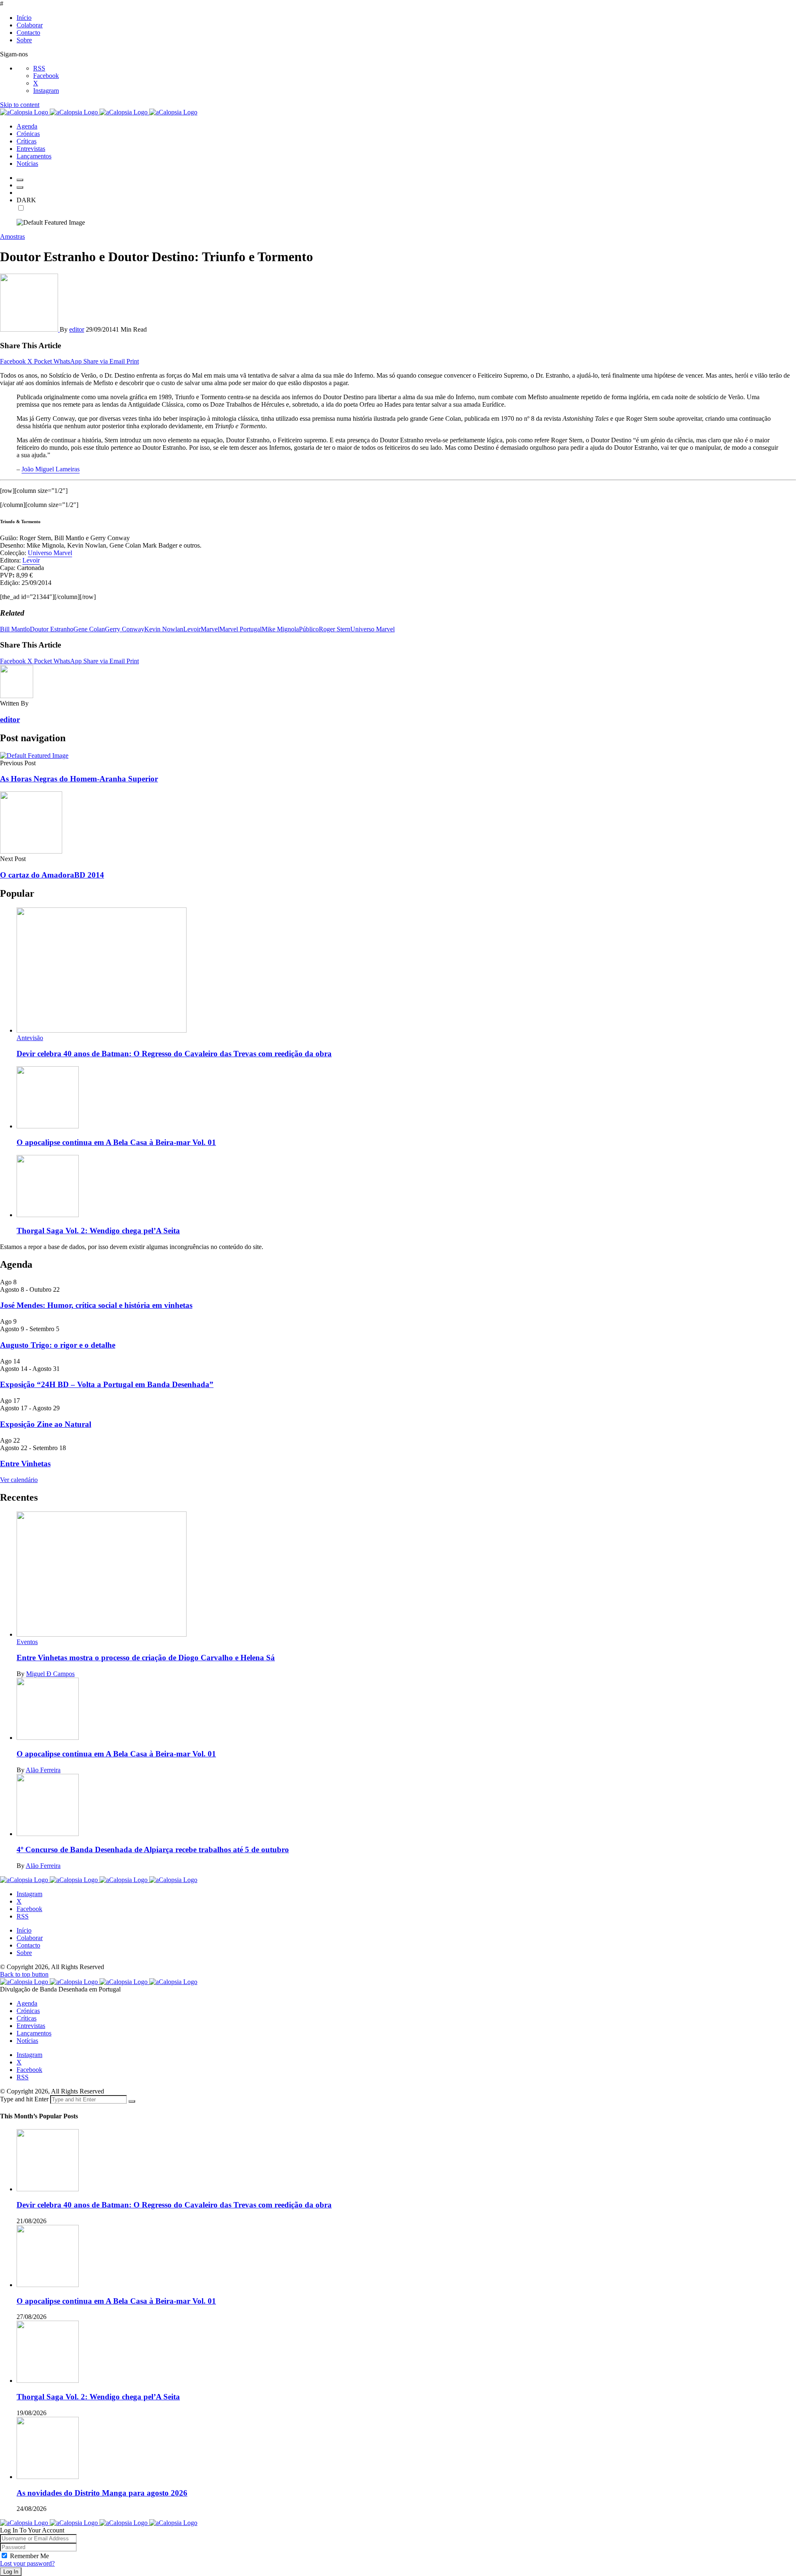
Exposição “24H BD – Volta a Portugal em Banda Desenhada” (107, 1384)
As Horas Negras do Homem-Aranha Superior (79, 779)
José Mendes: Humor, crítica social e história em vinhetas (96, 1305)
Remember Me (29, 2556)
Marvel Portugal (240, 629)
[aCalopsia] (99, 112)
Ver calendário (19, 1480)
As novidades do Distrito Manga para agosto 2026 (102, 2493)
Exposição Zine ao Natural (46, 1424)
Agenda (27, 2003)
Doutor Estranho (52, 629)
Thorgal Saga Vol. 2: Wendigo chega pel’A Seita (98, 1231)
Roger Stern (335, 629)
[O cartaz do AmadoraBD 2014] (31, 851)
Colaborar (30, 25)
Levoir (31, 560)
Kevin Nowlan (164, 629)
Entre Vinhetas (25, 1464)
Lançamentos (34, 2033)
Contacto (28, 33)
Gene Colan (89, 629)
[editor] (30, 329)
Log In (11, 2572)
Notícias (27, 2041)
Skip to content (20, 105)
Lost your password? (27, 2563)
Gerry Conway (125, 629)
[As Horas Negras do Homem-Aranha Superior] (34, 756)
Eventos (27, 1642)
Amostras (12, 236)
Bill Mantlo (15, 629)
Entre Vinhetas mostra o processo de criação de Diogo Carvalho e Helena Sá (146, 1658)
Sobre (24, 40)
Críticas (27, 2018)
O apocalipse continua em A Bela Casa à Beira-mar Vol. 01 (116, 1142)
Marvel (210, 629)
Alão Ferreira (43, 1770)
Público (309, 629)
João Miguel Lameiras (51, 469)
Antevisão (30, 1038)
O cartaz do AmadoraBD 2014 (52, 875)
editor (77, 329)
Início (24, 18)
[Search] (20, 187)
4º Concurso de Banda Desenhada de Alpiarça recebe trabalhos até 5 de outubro (153, 1850)
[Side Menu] (20, 180)
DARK (26, 200)
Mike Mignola (280, 629)
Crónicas (28, 2011)
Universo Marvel (50, 553)
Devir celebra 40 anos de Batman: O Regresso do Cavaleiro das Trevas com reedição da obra (174, 1054)
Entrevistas (31, 2026)
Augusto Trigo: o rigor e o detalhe (58, 1345)
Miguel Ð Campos (50, 1674)
